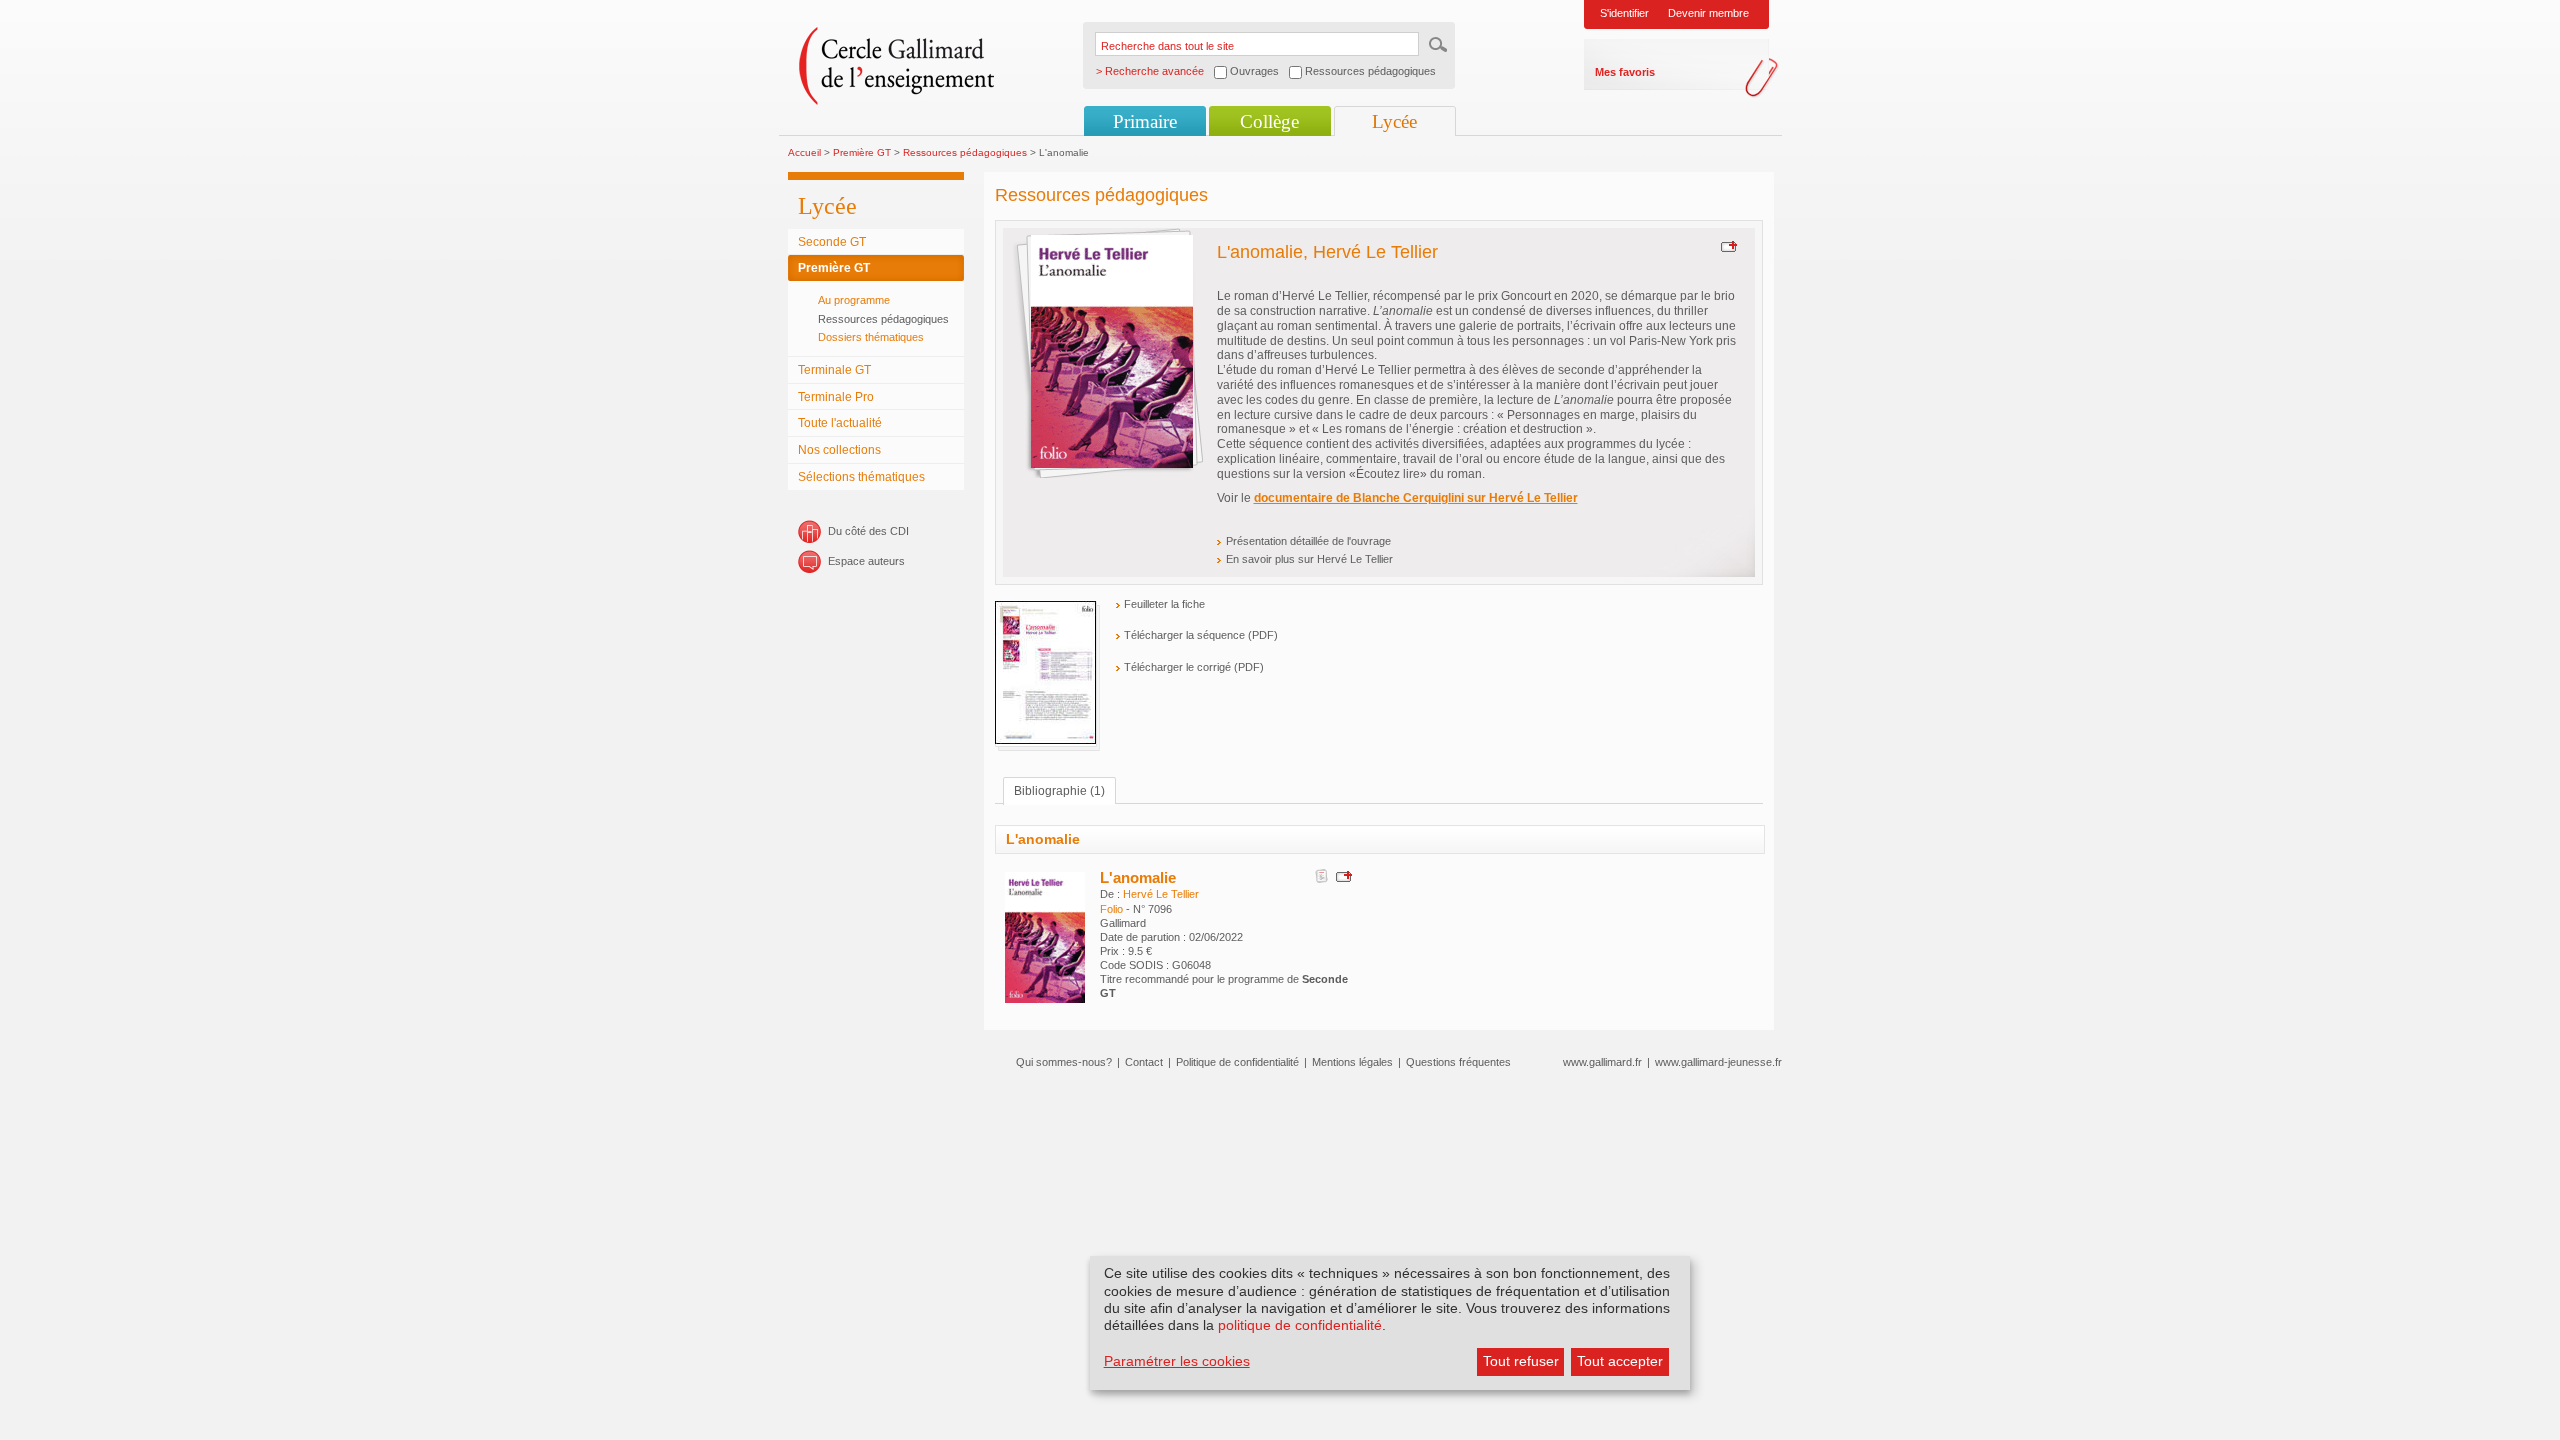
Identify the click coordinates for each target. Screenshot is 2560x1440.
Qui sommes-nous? (1064, 1062)
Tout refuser (1521, 1361)
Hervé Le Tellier (1161, 894)
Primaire (1145, 121)
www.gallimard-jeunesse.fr (1718, 1062)
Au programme (854, 300)
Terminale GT (834, 370)
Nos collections (839, 450)
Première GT (862, 152)
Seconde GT (832, 242)
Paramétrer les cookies (1177, 1361)
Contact (1144, 1062)
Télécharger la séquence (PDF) (1201, 635)
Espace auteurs (866, 561)
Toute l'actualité (840, 423)
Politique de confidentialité (1237, 1062)
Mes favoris (1625, 72)
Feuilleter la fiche (1164, 604)
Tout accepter (1620, 1361)
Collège (1269, 121)
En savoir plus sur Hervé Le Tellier (1309, 559)
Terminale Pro (836, 397)
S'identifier (1624, 13)
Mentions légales (1352, 1062)
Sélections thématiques (861, 477)
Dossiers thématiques (871, 337)
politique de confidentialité (1300, 1325)
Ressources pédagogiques (965, 152)
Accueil (804, 152)
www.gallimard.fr (1602, 1062)
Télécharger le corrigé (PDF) (1194, 667)
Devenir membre (1708, 13)
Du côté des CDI (868, 531)
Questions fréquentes (1458, 1062)
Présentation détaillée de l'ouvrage (1308, 541)
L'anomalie (1138, 877)
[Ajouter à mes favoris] (1726, 246)
